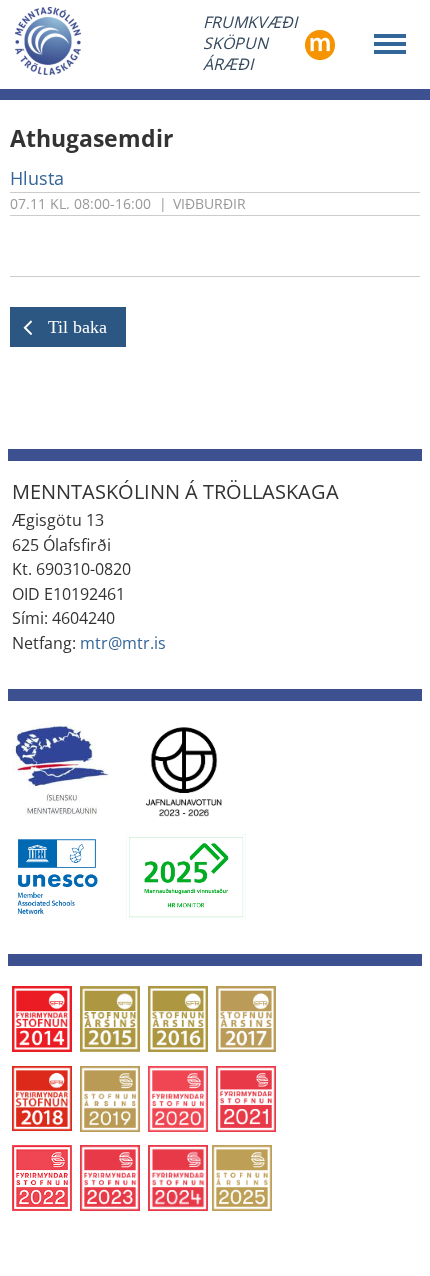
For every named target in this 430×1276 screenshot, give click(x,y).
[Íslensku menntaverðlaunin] (61, 769)
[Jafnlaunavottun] (184, 769)
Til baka (77, 327)
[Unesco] (57, 876)
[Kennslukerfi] (320, 43)
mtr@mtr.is (123, 643)
